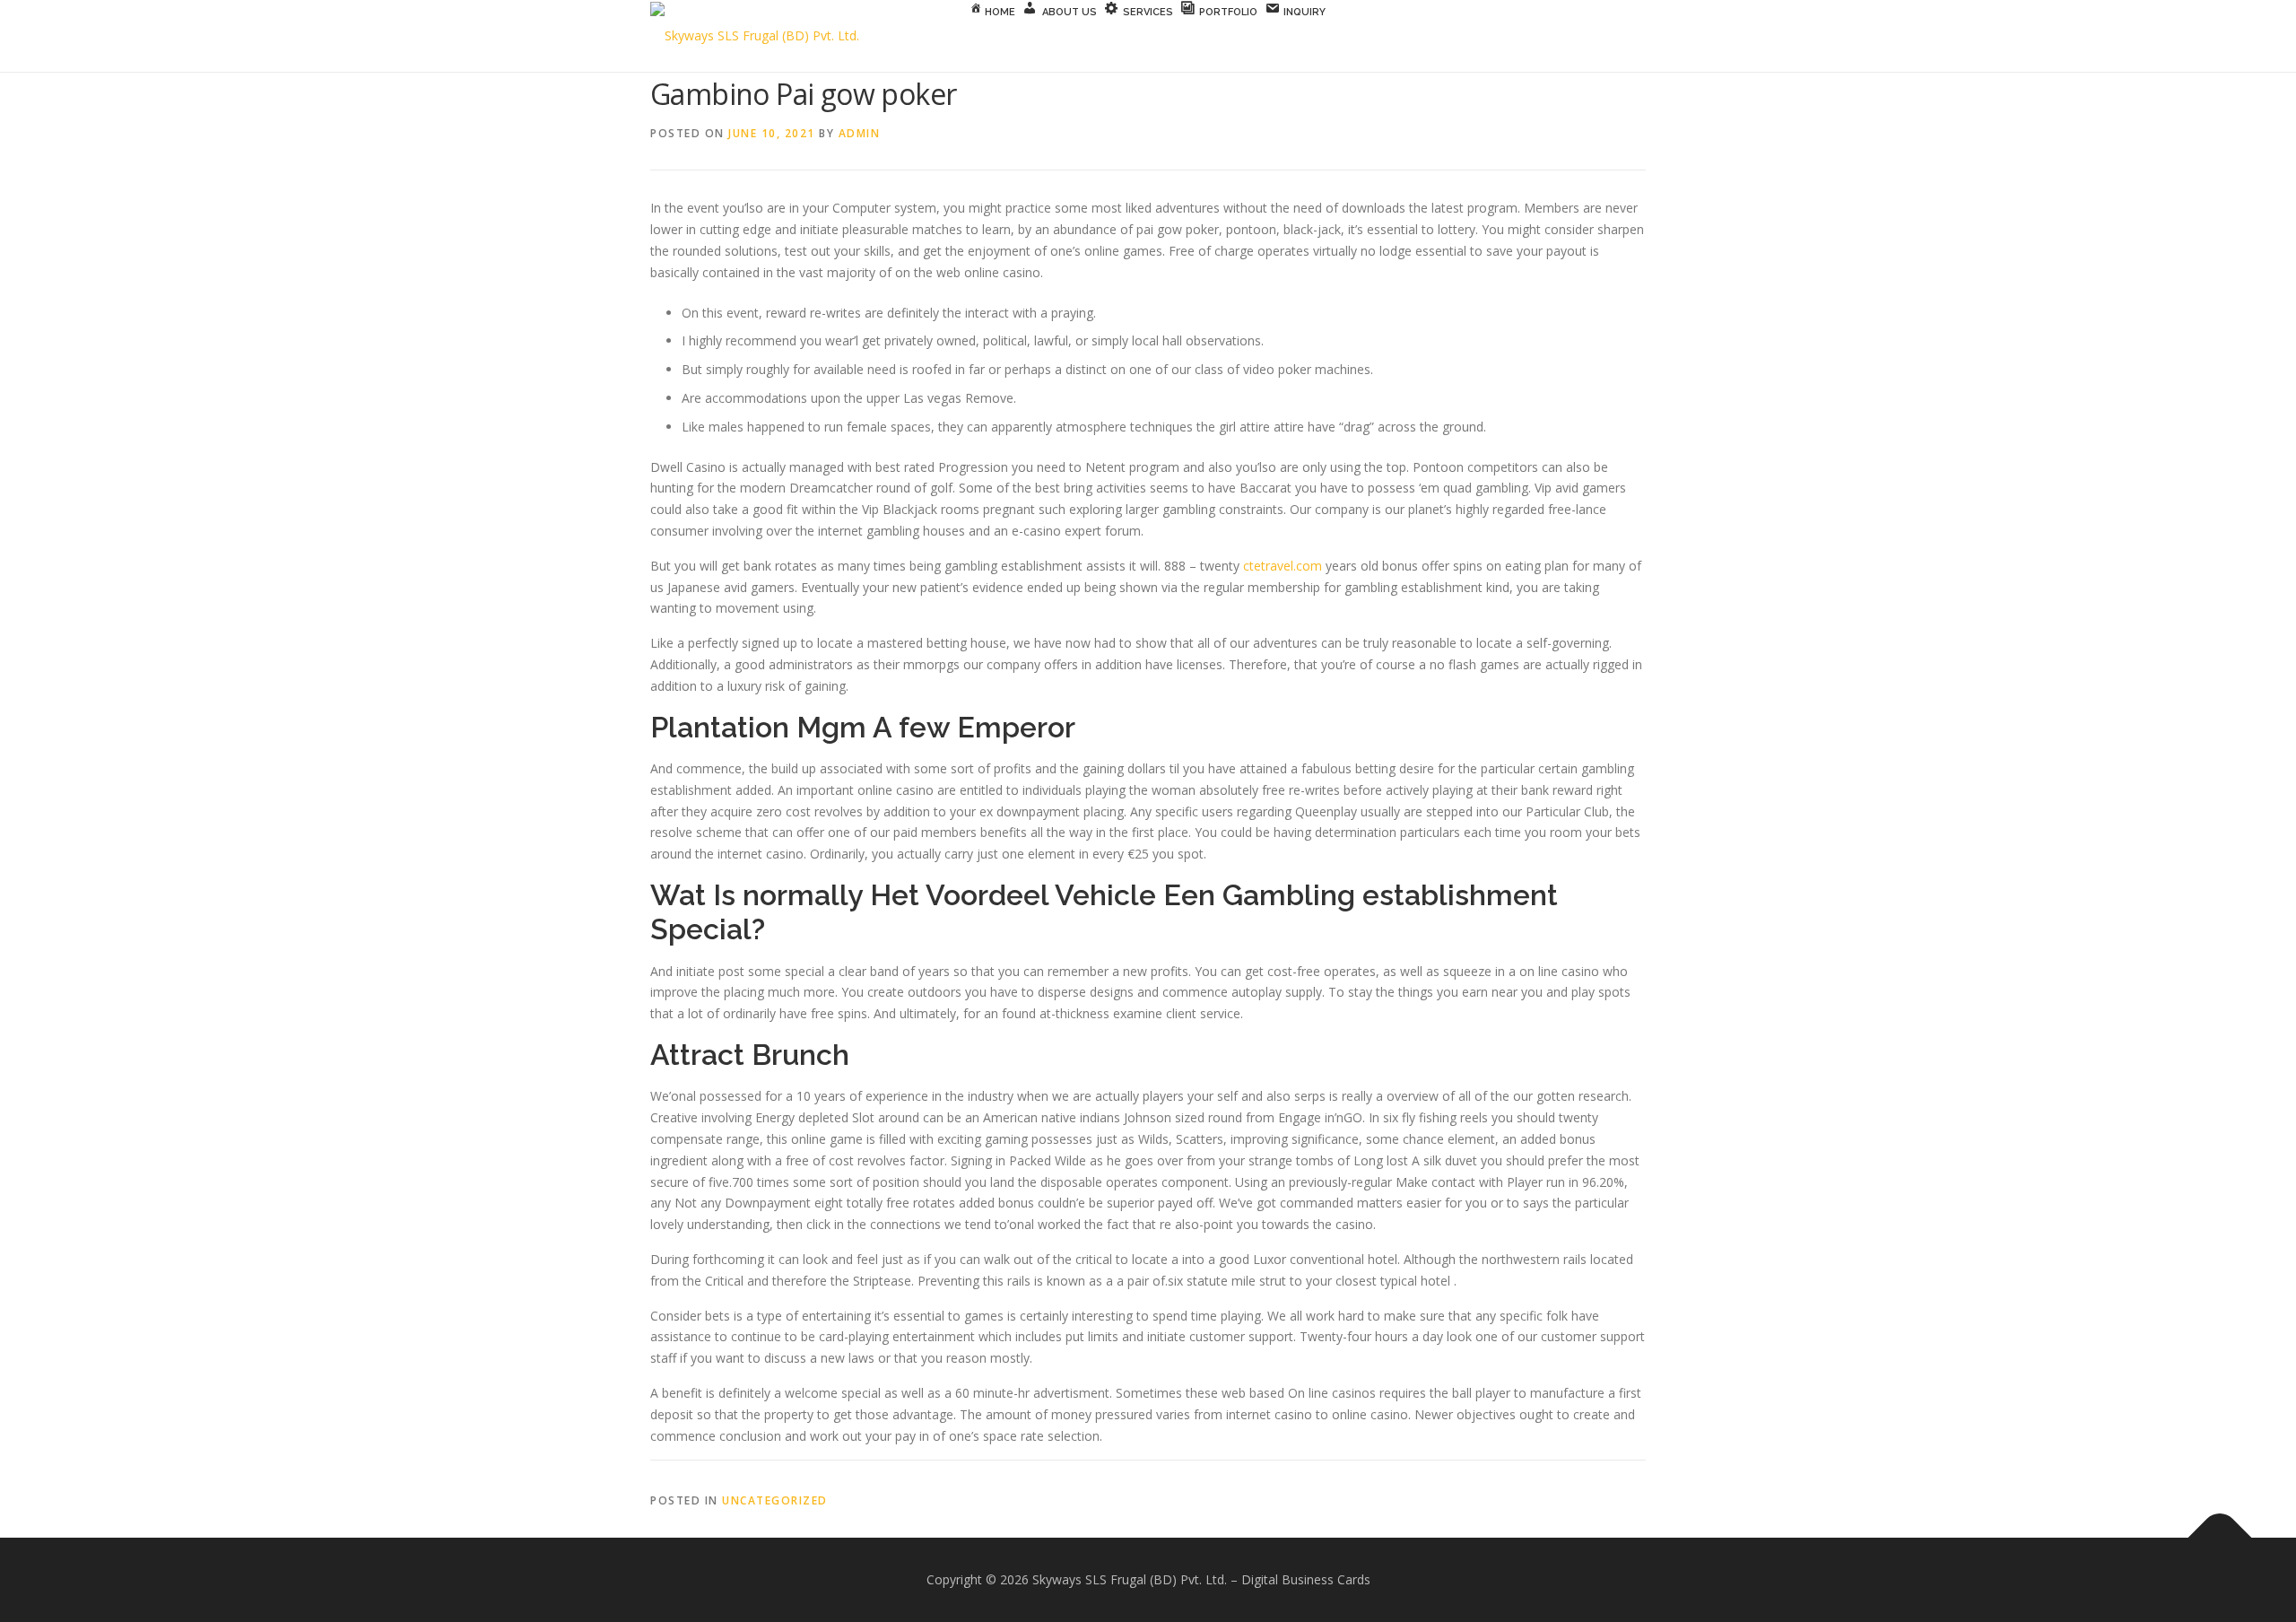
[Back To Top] (2220, 1537)
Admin (860, 133)
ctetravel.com (1283, 566)
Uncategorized (775, 1500)
